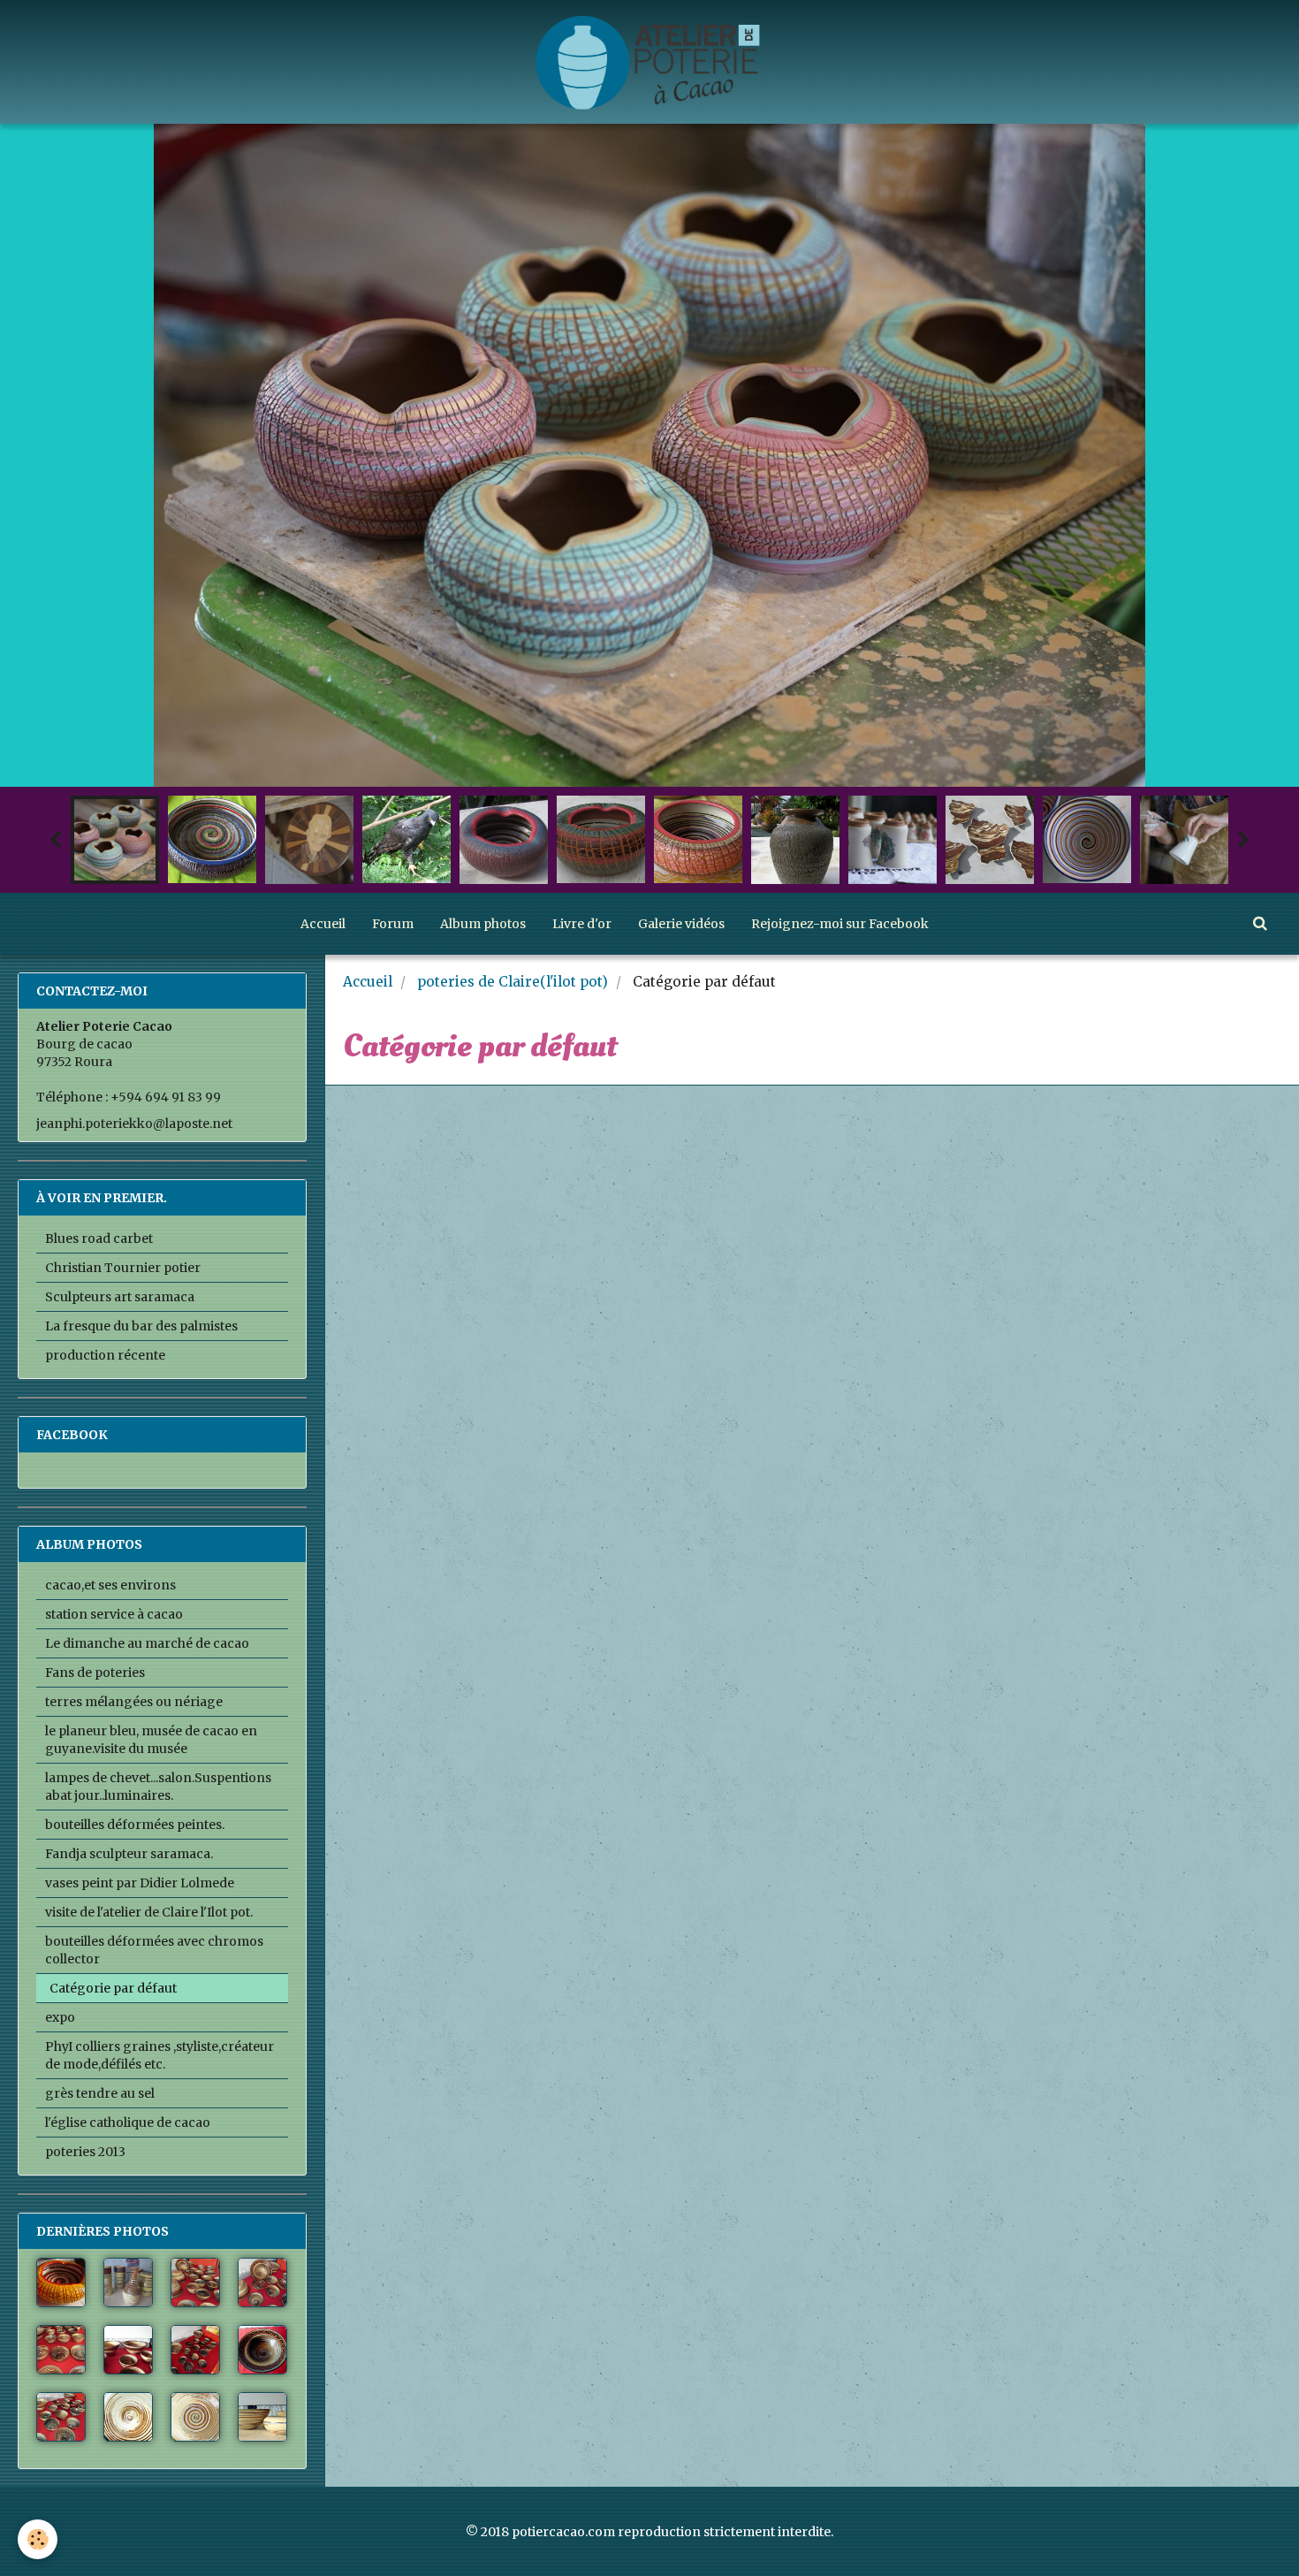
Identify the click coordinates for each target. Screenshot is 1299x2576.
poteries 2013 (85, 2152)
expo (60, 2017)
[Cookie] (38, 2539)
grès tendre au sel (100, 2093)
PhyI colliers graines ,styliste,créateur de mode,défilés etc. (160, 2055)
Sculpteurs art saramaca (120, 1297)
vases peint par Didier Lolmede (140, 1883)
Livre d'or (582, 924)
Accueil (323, 924)
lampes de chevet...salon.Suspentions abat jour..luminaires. (158, 1787)
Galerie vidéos (681, 924)
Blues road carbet (99, 1238)
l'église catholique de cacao (128, 2123)
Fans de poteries (95, 1673)
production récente (105, 1355)
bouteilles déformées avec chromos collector (154, 1950)
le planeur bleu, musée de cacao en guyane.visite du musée (151, 1740)
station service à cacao (114, 1614)
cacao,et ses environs (110, 1585)
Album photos (483, 924)
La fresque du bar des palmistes (141, 1326)
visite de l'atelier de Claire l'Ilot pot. (149, 1912)
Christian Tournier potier (123, 1268)
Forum (393, 924)
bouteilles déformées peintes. (135, 1825)
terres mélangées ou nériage (134, 1702)
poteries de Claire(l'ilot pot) (513, 982)
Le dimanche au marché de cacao (147, 1643)
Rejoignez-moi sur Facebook (840, 924)
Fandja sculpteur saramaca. (129, 1854)
